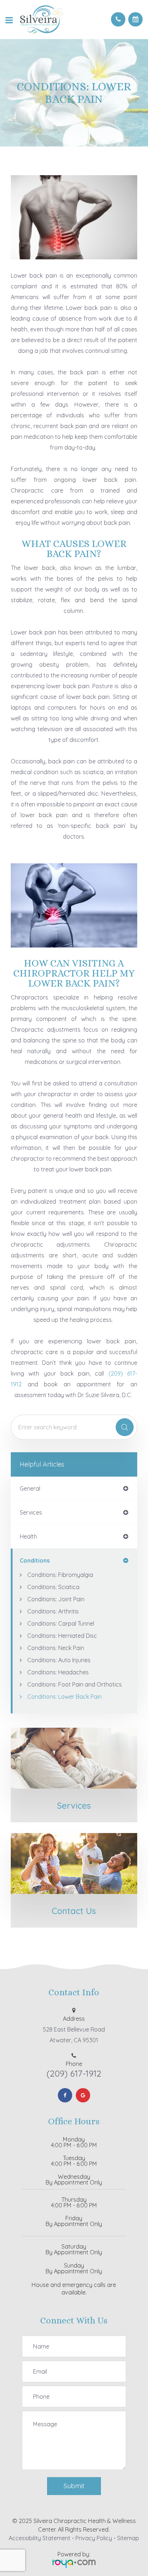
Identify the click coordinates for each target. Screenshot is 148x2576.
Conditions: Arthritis (53, 1611)
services (31, 1512)
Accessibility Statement (40, 2538)
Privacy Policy (94, 2538)
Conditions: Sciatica (53, 1587)
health (28, 1536)
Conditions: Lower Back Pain (64, 1697)
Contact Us (74, 1911)
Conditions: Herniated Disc (62, 1636)
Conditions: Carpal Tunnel (61, 1623)
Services (74, 1805)
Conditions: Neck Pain (56, 1648)
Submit (74, 2486)
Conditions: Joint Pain (56, 1599)
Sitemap (128, 2538)
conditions (35, 1560)
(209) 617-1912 (74, 2073)
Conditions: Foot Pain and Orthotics (75, 1684)
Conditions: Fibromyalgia (60, 1575)
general (30, 1488)
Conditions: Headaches (58, 1672)
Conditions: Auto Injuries (59, 1660)
